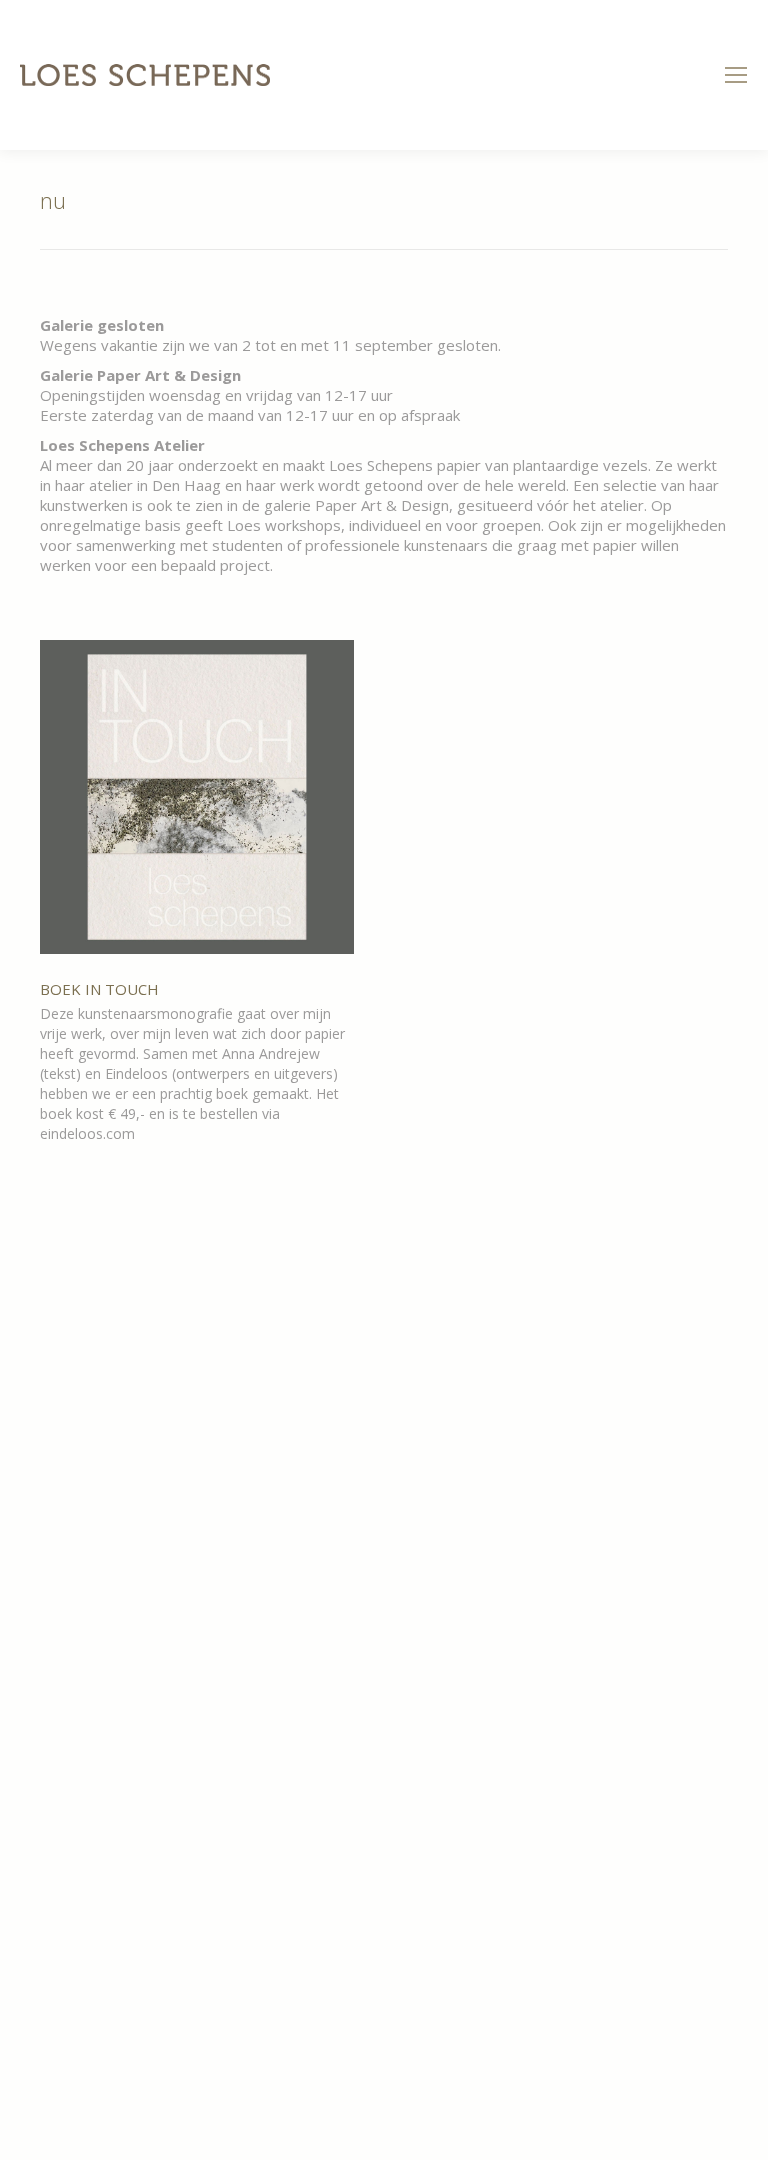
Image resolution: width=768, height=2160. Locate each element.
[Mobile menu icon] (736, 75)
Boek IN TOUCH (99, 989)
